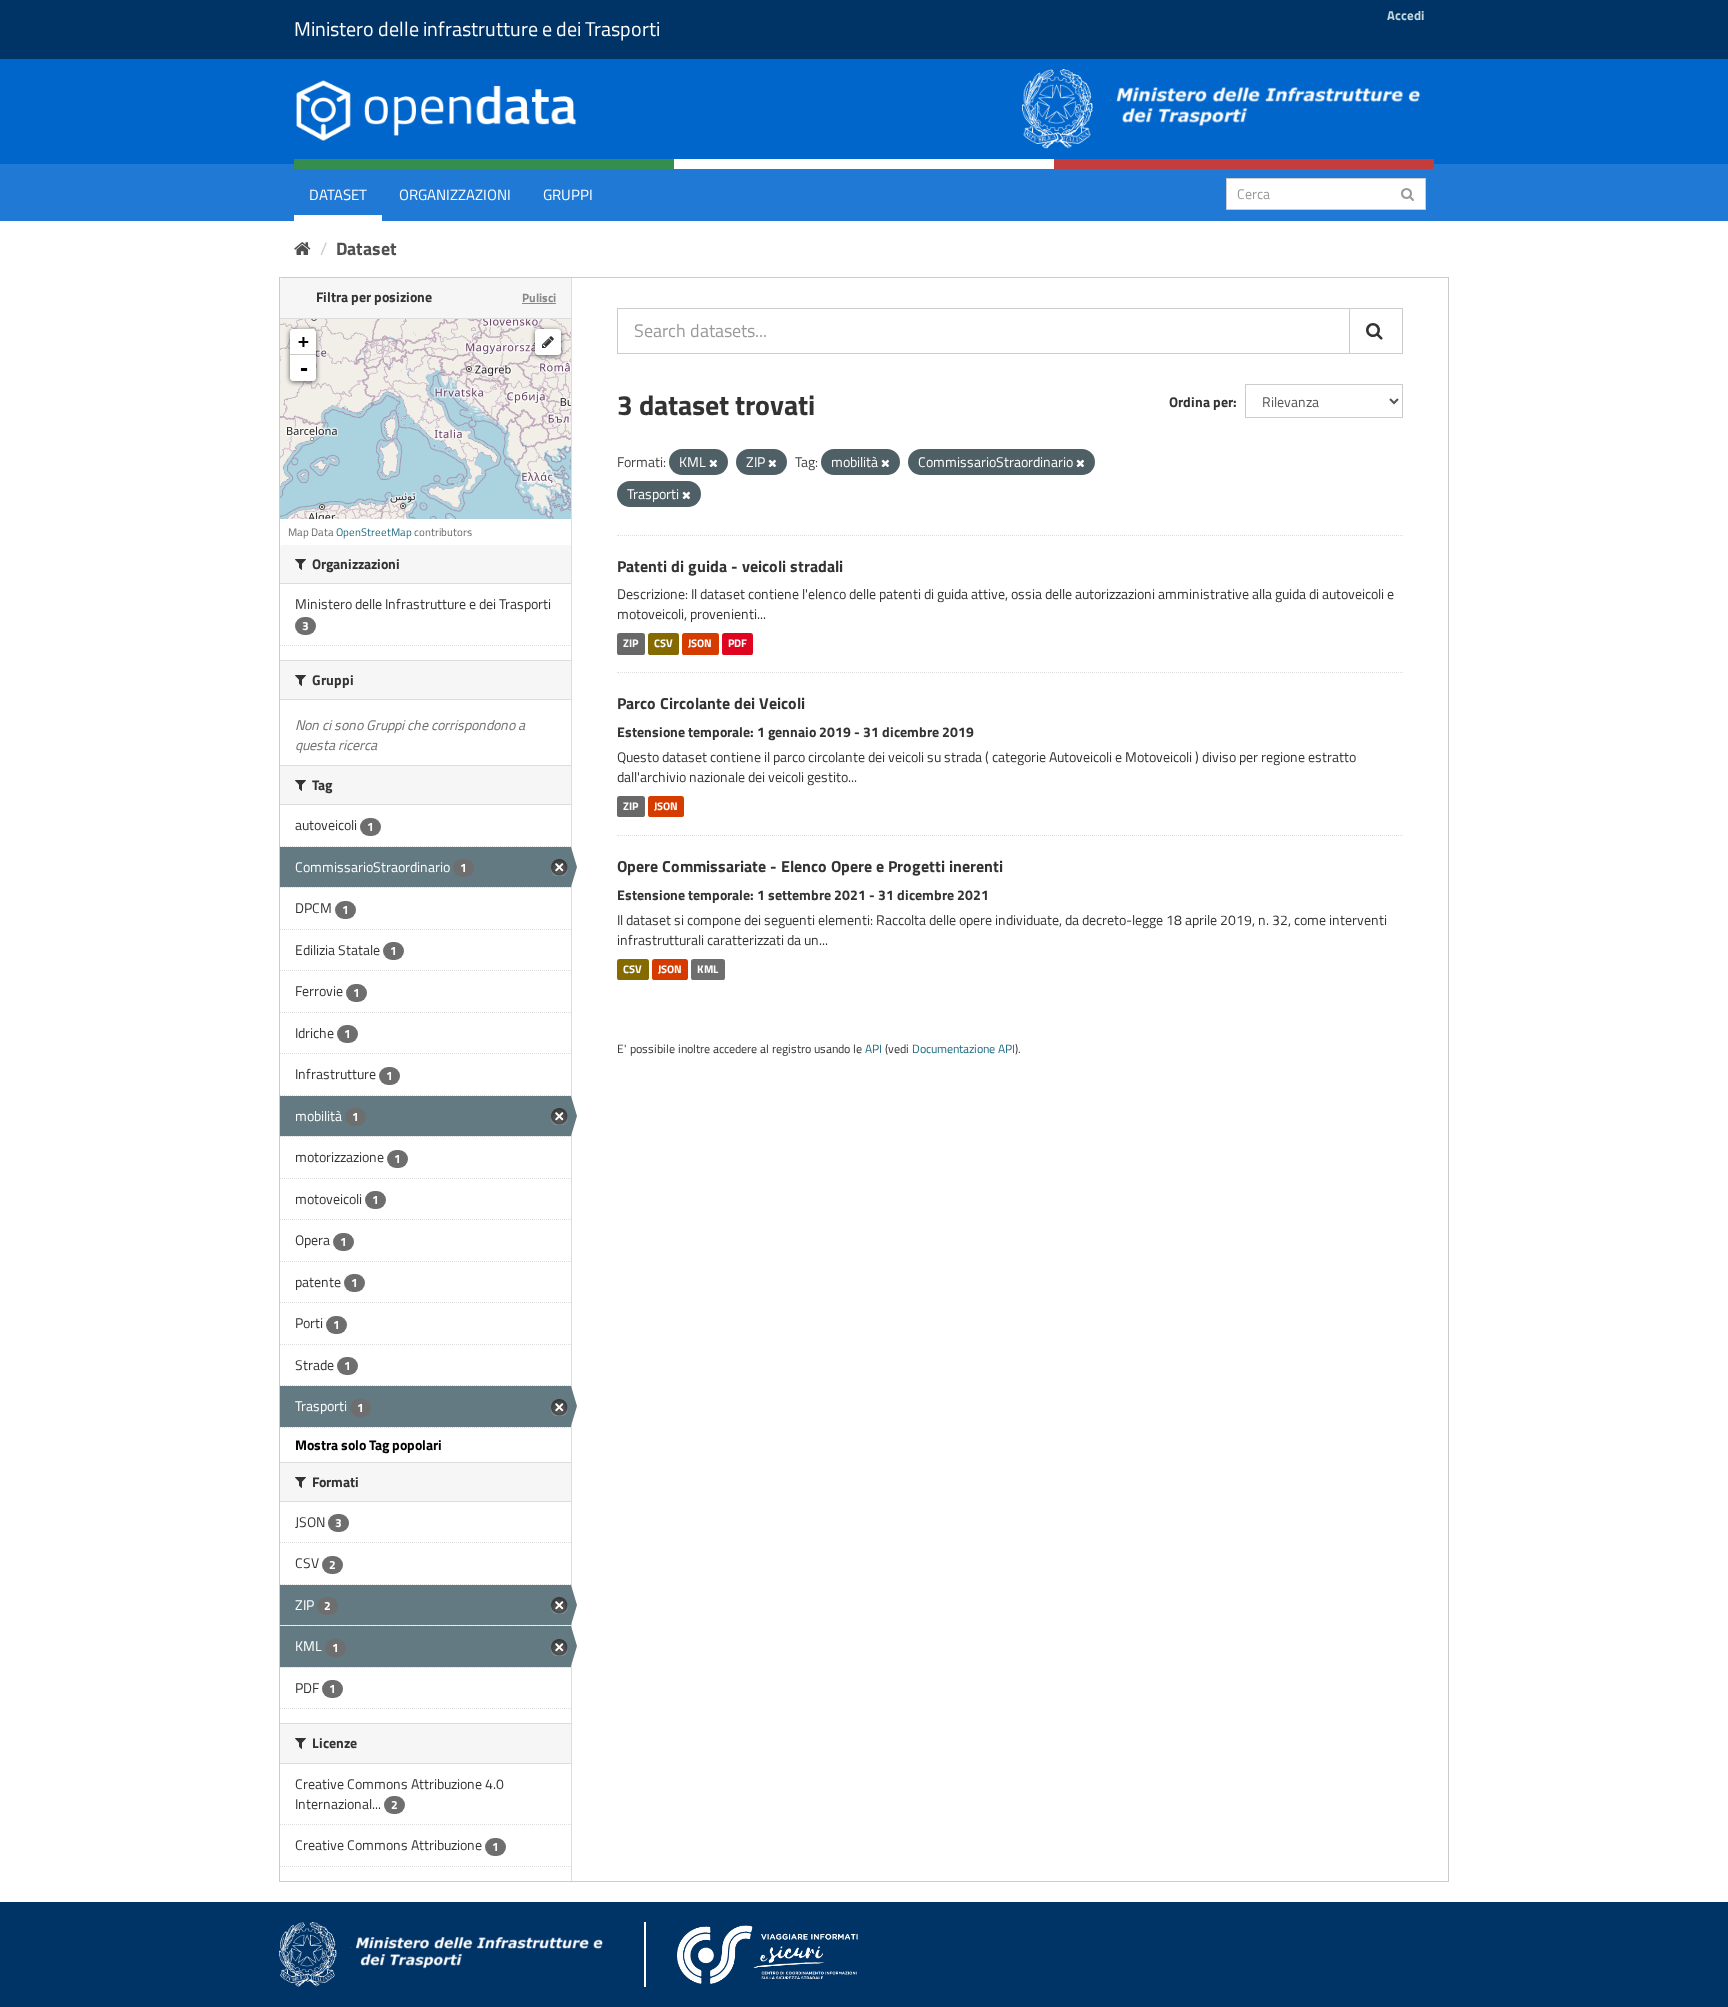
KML (707, 969)
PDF (737, 643)
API (873, 1049)
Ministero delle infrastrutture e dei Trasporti (477, 28)
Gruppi (568, 194)
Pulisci (539, 297)
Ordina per (1201, 401)
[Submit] (1407, 192)
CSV (663, 643)
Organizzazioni (455, 194)
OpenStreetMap (374, 532)
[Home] (302, 248)
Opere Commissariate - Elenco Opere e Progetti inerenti (810, 866)
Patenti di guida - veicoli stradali (730, 566)
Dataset (338, 194)
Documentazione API (963, 1049)
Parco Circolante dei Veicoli (711, 703)
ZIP (630, 643)
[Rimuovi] (713, 463)
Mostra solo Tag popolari (368, 1444)
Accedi (1405, 15)
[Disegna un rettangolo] (548, 342)
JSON (700, 643)
